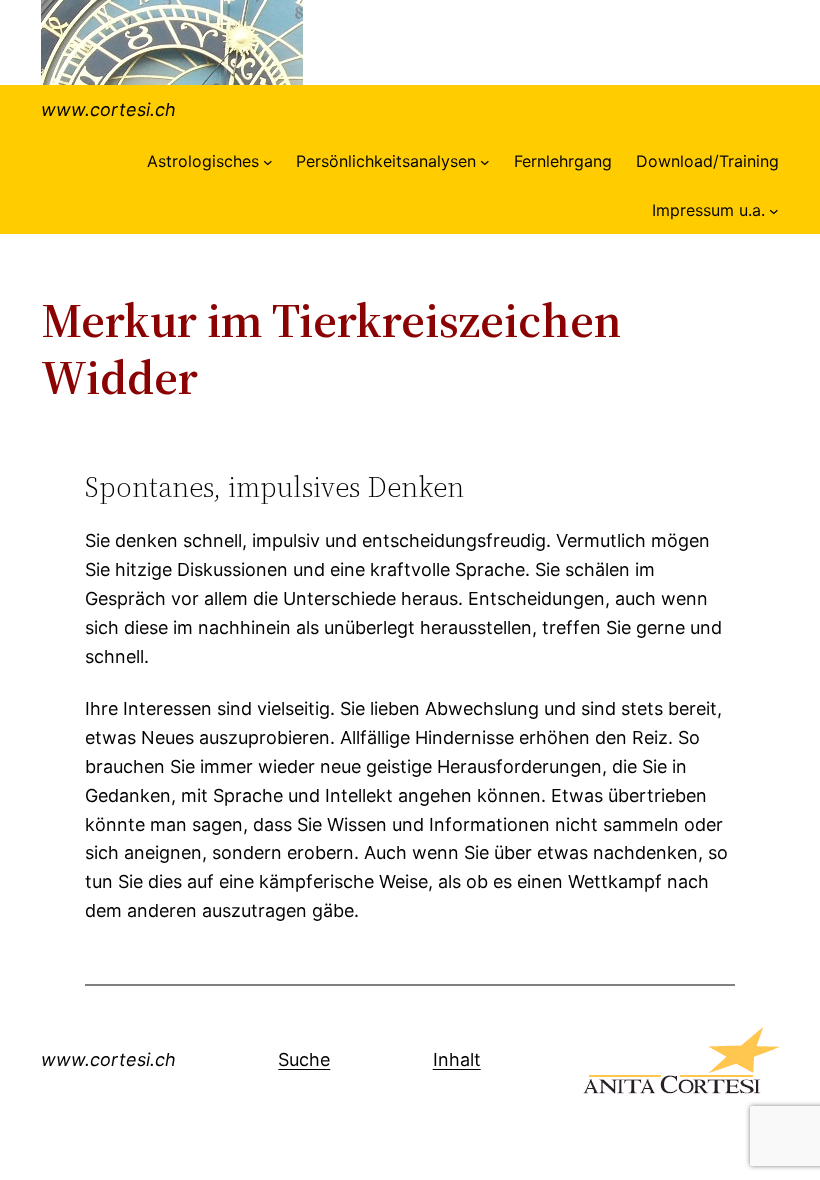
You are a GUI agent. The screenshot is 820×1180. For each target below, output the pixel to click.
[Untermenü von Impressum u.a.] (774, 211)
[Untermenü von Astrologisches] (268, 162)
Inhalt (457, 1059)
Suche (304, 1059)
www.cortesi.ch (108, 109)
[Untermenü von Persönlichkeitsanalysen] (485, 162)
